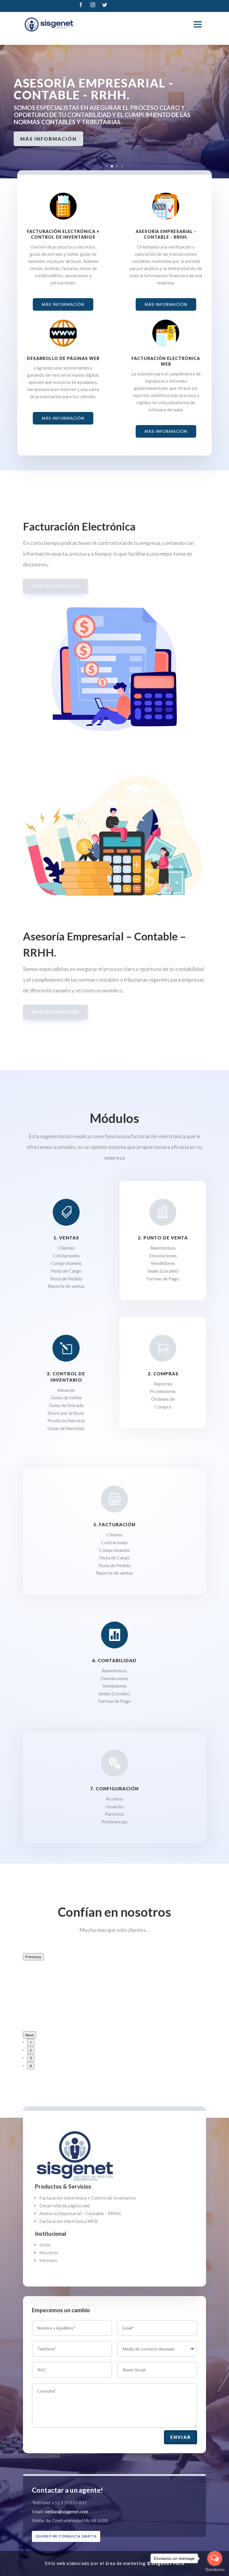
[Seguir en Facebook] (81, 5)
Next (30, 2035)
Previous (33, 1957)
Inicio (45, 2245)
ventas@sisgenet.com (66, 2511)
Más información (48, 139)
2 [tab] (31, 2050)
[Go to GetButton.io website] (215, 2570)
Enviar (181, 2437)
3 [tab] (31, 2058)
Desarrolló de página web (65, 2206)
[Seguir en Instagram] (93, 5)
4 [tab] (31, 2066)
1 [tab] (31, 2042)
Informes (48, 2260)
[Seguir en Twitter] (105, 5)
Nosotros (49, 2252)
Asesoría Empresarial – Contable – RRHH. (80, 2213)
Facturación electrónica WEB (68, 2221)
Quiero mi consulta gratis (66, 2536)
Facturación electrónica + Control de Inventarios (88, 2198)
